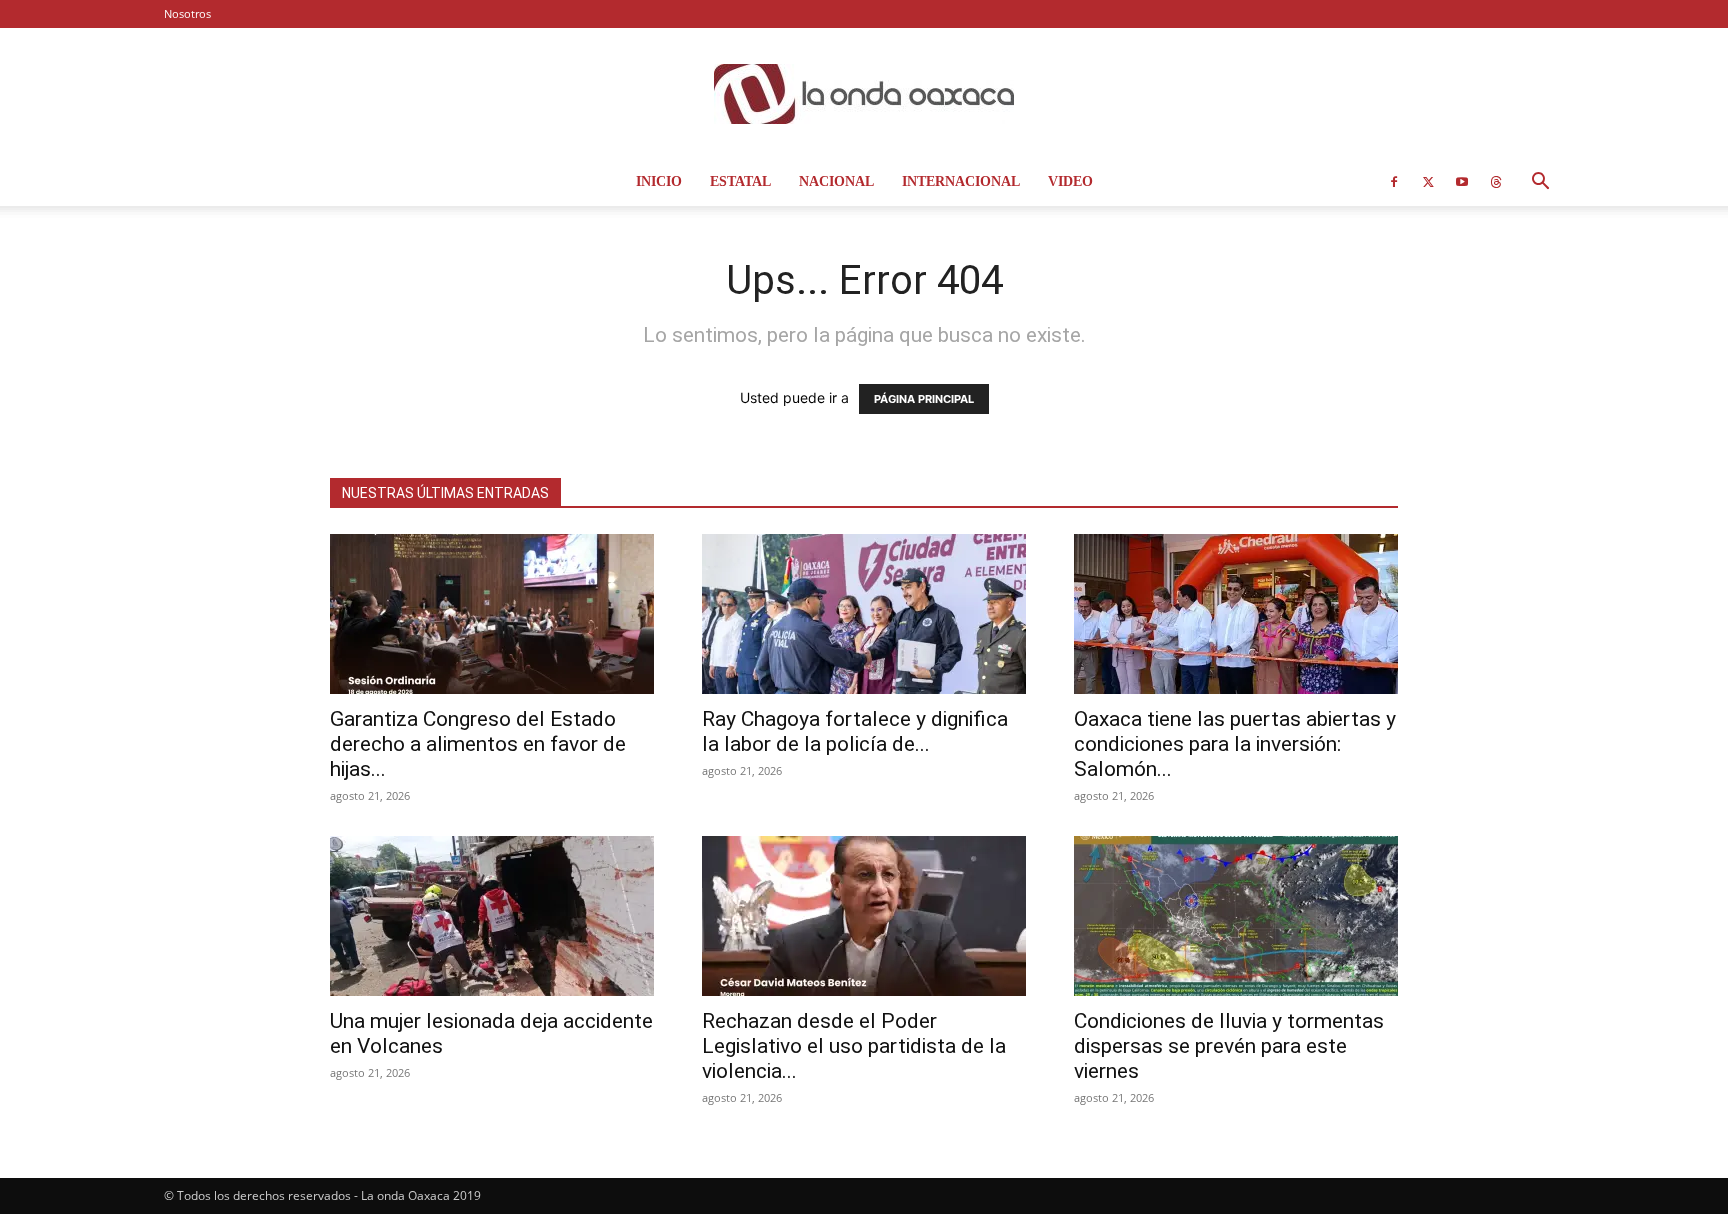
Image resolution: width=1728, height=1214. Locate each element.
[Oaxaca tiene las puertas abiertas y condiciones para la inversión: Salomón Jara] (1236, 614)
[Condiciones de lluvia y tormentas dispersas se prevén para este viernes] (1236, 916)
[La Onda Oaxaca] (864, 94)
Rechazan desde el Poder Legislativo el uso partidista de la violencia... (854, 1046)
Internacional (961, 181)
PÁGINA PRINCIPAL (924, 399)
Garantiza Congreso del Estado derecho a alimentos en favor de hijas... (478, 744)
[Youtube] (1462, 182)
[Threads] (1496, 182)
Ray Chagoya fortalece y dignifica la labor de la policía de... (855, 731)
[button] (1540, 183)
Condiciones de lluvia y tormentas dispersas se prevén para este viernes (1229, 1046)
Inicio (659, 181)
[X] (1428, 182)
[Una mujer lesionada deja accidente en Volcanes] (492, 916)
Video (1070, 181)
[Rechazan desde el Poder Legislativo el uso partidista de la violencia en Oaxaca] (864, 916)
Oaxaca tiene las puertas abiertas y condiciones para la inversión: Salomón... (1235, 744)
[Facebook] (1394, 182)
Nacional (836, 181)
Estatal (740, 181)
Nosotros (187, 13)
